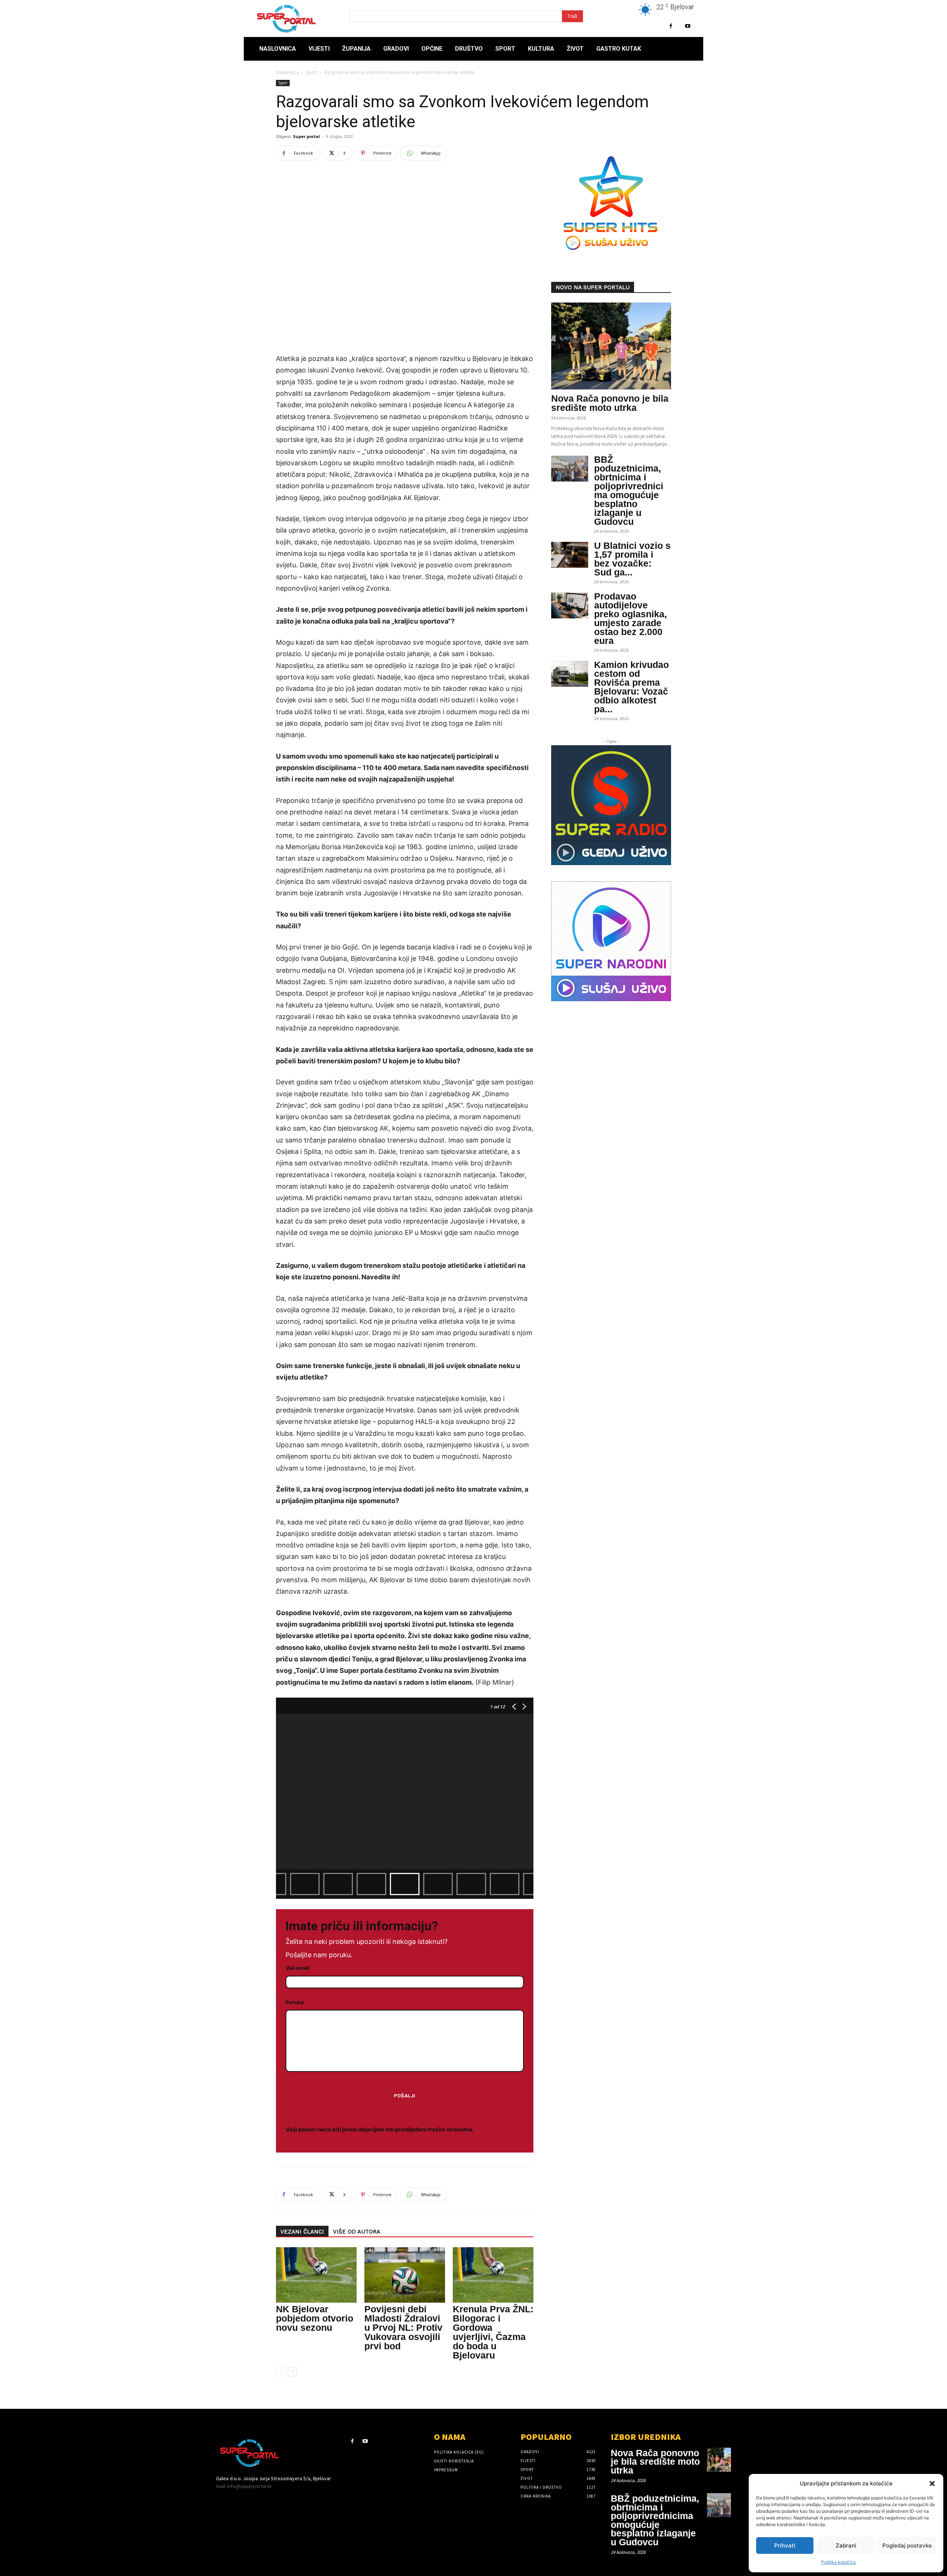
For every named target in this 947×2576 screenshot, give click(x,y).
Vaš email (298, 1968)
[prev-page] (281, 2372)
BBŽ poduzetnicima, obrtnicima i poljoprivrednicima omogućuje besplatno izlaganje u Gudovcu (629, 490)
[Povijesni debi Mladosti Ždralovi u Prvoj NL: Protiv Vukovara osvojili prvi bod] (405, 2275)
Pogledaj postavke (907, 2545)
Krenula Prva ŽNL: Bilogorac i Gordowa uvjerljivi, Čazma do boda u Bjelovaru (493, 2332)
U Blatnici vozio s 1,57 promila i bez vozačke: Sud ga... (632, 559)
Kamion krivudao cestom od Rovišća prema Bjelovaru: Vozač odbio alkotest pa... (631, 687)
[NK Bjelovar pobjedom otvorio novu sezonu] (316, 2275)
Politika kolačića (838, 2562)
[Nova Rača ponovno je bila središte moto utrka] (611, 346)
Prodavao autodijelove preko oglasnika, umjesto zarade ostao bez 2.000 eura (631, 618)
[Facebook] (671, 26)
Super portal (306, 136)
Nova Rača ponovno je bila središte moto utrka (610, 403)
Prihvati (785, 2545)
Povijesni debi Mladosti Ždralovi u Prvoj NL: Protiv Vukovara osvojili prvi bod (403, 2327)
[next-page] (292, 2372)
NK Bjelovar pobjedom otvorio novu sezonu (315, 2318)
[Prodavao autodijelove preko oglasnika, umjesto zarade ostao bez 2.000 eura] (570, 605)
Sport (312, 72)
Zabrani (846, 2545)
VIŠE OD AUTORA (357, 2232)
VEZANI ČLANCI (302, 2232)
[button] (932, 2484)
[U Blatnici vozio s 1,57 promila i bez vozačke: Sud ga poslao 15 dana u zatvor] (570, 555)
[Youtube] (687, 26)
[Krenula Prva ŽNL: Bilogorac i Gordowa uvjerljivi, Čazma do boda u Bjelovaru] (493, 2275)
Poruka (295, 2002)
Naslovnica (287, 72)
